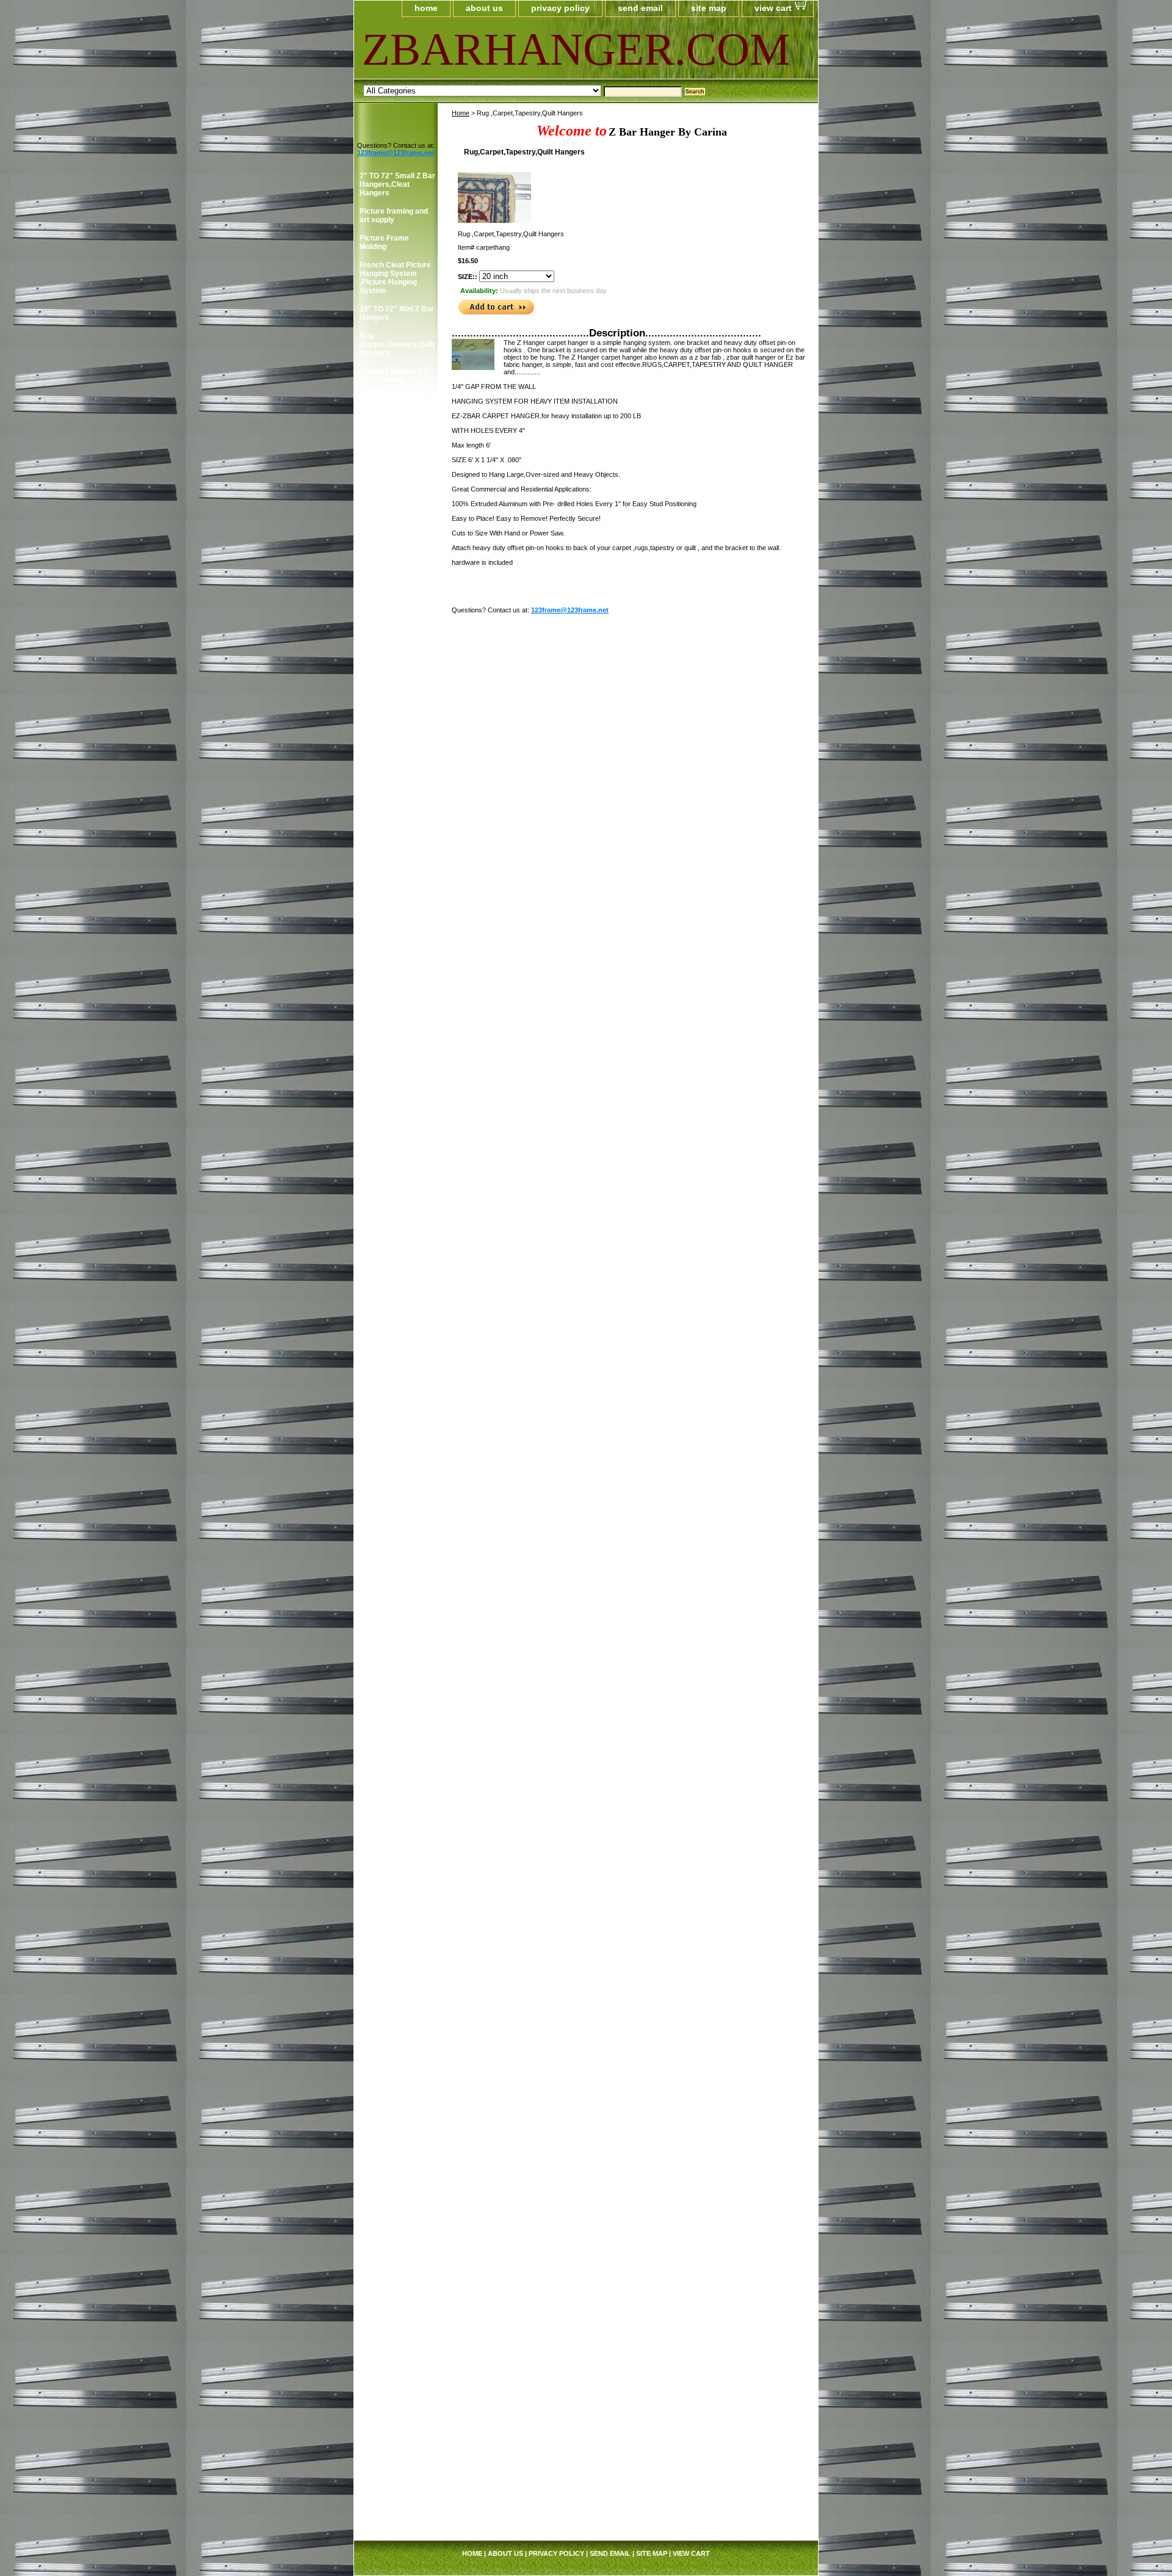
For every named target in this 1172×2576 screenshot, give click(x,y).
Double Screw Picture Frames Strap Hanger (397, 492)
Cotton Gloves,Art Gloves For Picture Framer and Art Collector (392, 1067)
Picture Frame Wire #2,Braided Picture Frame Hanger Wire (393, 1611)
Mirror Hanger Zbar (393, 2249)
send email (640, 8)
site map (709, 8)
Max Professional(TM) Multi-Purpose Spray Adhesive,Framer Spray (397, 1350)
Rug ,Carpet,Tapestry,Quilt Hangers (397, 344)
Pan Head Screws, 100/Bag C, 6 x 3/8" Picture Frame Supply (397, 1540)
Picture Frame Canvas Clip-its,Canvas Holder (391, 719)
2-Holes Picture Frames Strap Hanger (397, 438)
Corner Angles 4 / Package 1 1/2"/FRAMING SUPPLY (390, 970)
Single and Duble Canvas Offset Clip (392, 1979)
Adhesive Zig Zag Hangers (389, 661)
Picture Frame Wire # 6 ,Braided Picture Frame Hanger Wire (396, 1717)
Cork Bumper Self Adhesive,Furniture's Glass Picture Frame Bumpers (396, 882)
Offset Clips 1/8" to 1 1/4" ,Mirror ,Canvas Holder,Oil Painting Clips (395, 1465)
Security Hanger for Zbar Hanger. (394, 376)
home (426, 8)
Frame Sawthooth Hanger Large (390, 1907)
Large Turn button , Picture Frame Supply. (392, 2081)
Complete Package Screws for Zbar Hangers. (392, 407)
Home (461, 113)
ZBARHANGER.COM (511, 49)
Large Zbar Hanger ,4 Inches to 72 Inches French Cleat (396, 2320)
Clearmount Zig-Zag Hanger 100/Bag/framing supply (394, 759)
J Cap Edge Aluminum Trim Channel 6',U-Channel (397, 2470)
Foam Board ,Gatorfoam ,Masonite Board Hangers (397, 1177)
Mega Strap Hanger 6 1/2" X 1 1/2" (396, 2351)
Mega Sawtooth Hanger (386, 1429)
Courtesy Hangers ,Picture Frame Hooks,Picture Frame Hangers (396, 926)
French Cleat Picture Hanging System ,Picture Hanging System (395, 278)
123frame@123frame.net (570, 610)
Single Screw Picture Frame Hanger (396, 518)
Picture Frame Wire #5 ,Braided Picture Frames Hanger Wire (396, 1682)
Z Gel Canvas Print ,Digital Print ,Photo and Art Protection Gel (392, 2191)
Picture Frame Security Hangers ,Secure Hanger (390, 603)
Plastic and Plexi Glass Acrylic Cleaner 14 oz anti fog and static (397, 1827)
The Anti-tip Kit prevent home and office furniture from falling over (394, 2280)
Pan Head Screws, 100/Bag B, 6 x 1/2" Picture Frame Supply (397, 1504)
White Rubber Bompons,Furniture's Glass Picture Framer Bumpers (397, 2147)
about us (484, 8)
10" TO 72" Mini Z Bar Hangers (397, 313)
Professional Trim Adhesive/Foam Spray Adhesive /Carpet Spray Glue (392, 1394)
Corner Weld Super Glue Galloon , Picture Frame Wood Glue (397, 1239)
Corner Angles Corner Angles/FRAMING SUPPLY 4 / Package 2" (395, 1018)
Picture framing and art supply (394, 216)
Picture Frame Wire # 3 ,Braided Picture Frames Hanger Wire (396, 1646)
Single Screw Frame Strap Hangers (394, 465)
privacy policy (560, 8)
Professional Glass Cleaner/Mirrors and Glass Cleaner (394, 1310)
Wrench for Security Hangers (394, 634)
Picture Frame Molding (384, 242)
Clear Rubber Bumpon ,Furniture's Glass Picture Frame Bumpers (395, 803)
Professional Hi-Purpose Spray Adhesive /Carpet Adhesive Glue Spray (396, 1871)
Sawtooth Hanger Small (389, 1934)
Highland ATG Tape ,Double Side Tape (392, 688)
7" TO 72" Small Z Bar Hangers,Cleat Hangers (397, 184)
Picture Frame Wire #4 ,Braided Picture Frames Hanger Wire (396, 1788)
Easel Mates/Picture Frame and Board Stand (394, 1142)
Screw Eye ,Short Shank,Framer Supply (397, 2227)
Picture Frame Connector (384, 1208)
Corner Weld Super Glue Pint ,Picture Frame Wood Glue (392, 1275)
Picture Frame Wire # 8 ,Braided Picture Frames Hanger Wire (396, 1752)
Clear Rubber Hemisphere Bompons (383, 843)
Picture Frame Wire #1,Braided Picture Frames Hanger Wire (396, 1575)
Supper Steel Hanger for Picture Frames (396, 2006)
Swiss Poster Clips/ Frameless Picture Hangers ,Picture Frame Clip (393, 2041)
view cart (773, 8)
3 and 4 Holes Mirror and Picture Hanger (395, 572)
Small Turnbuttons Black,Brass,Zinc (391, 2112)
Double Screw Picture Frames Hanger (397, 545)
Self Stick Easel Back (397, 1956)
